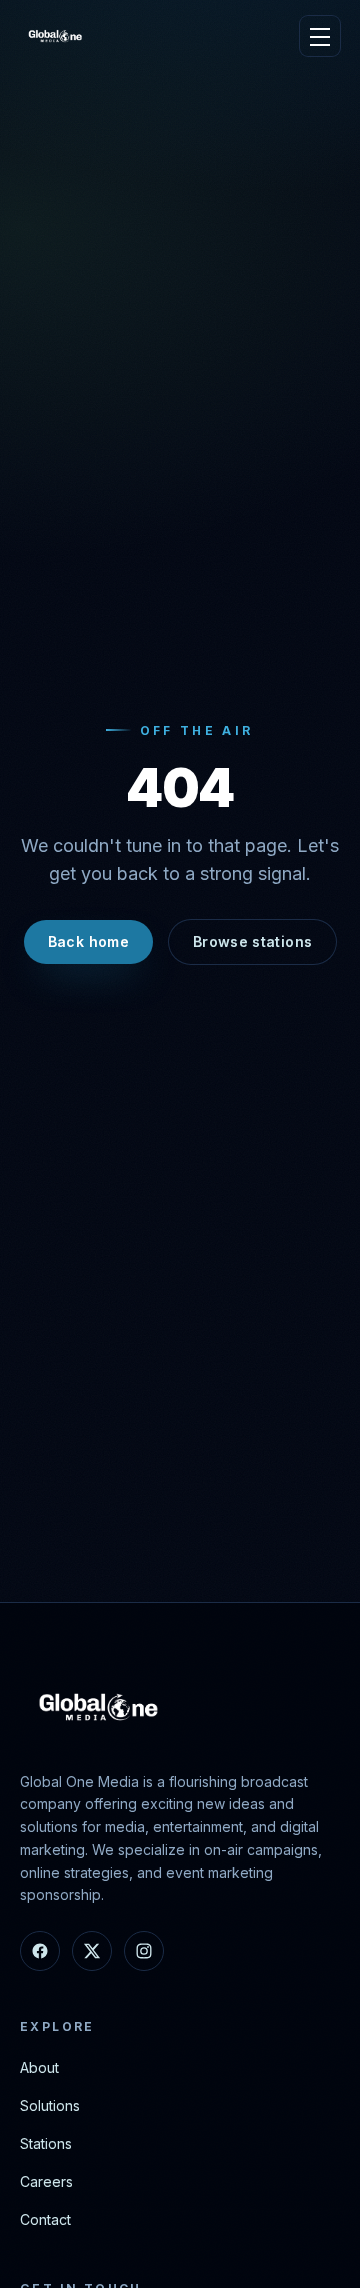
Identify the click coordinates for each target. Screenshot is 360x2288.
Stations (46, 2143)
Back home (88, 941)
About (39, 2067)
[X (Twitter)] (92, 1951)
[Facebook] (40, 1951)
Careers (46, 2181)
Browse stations (252, 941)
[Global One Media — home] (56, 36)
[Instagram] (144, 1951)
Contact (45, 2219)
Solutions (50, 2105)
